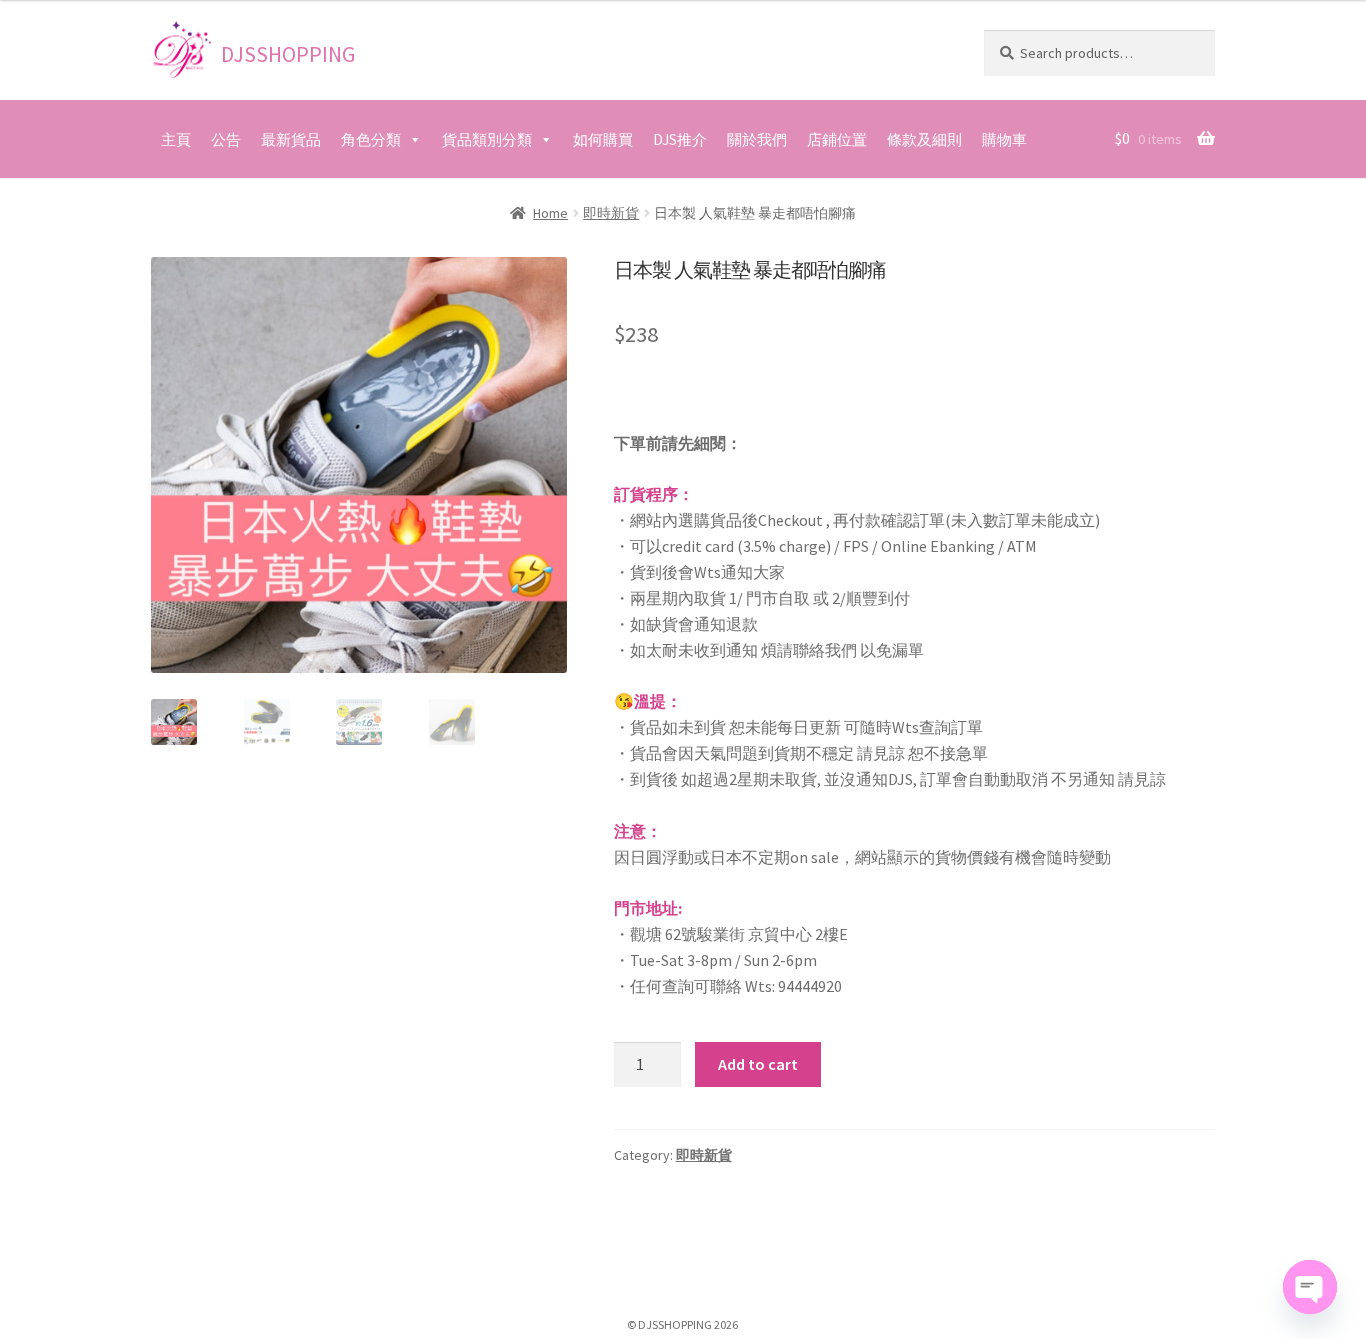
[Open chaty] (1310, 1287)
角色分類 (371, 139)
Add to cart (758, 1064)
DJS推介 (680, 139)
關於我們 (757, 139)
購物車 (1004, 139)
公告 (226, 139)
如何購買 (603, 139)
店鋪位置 (837, 139)
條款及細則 (924, 139)
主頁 (176, 139)
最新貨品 (291, 139)
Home (550, 213)
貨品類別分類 (487, 139)
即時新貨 (611, 213)
